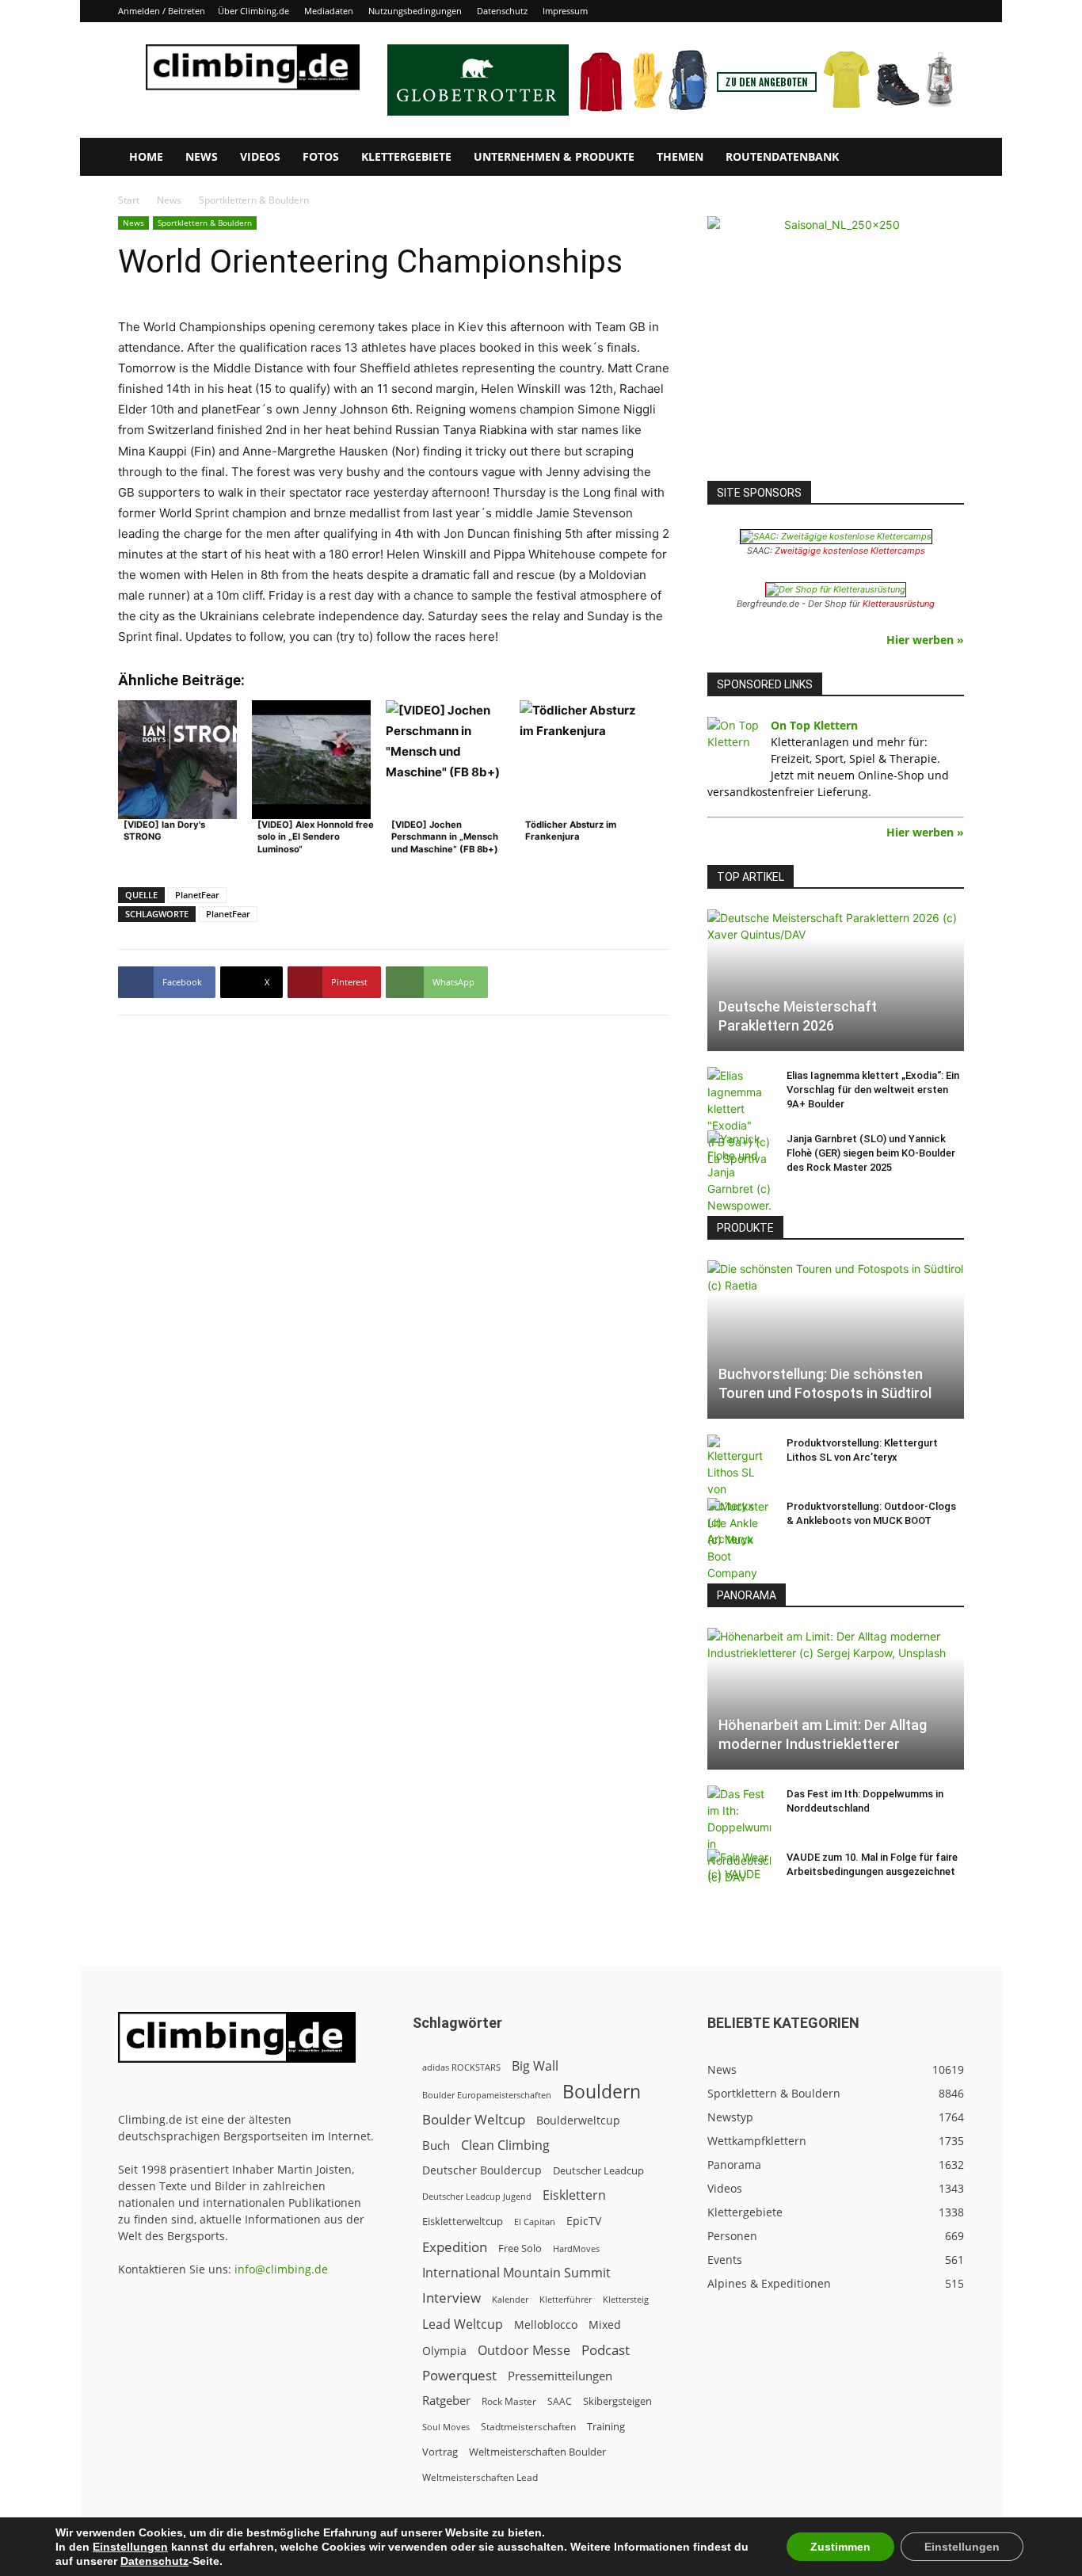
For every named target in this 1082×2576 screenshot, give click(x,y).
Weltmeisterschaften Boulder (537, 2452)
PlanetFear (197, 895)
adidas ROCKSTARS (461, 2067)
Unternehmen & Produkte (554, 156)
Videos (260, 156)
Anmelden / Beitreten (162, 11)
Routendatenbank (782, 156)
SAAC (560, 2401)
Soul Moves (446, 2427)
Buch (436, 2145)
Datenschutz (502, 11)
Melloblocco (546, 2324)
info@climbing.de (281, 2269)
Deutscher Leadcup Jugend (477, 2196)
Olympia (444, 2351)
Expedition (455, 2247)
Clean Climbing (505, 2145)
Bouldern (602, 2092)
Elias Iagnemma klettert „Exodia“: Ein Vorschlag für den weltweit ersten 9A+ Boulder (873, 1090)
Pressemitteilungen (560, 2376)
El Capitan (535, 2222)
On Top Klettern (814, 725)
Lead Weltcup (463, 2324)
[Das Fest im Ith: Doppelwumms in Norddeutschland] (739, 1835)
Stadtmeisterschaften (528, 2427)
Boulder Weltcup (474, 2119)
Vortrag (440, 2452)
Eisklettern (574, 2195)
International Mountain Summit (516, 2273)
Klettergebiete (406, 156)
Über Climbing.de (253, 11)
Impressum (565, 11)
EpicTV (584, 2221)
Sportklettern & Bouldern (205, 223)
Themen (680, 156)
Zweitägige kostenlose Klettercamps (850, 551)
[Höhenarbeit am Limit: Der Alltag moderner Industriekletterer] (836, 1699)
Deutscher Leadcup (598, 2170)
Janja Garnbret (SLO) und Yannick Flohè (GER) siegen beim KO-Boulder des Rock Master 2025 (871, 1153)
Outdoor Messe (524, 2351)
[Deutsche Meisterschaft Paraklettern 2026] (836, 980)
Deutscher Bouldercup (482, 2170)
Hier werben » (925, 640)
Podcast (606, 2350)
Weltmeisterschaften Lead (480, 2477)
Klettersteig (626, 2299)
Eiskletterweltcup (463, 2221)
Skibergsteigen (617, 2401)
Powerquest (459, 2375)
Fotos (321, 156)
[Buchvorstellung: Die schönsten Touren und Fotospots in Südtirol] (836, 1339)
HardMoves (576, 2248)
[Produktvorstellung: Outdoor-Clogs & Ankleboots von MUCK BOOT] (739, 1540)
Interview (451, 2298)
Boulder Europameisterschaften (487, 2095)
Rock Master (509, 2401)
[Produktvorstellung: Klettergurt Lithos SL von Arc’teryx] (739, 1491)
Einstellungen (130, 2547)
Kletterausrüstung (899, 604)
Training (606, 2426)
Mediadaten (329, 11)
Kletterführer (566, 2300)
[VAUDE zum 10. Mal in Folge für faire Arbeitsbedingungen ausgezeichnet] (739, 1873)
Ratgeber (446, 2401)
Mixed (605, 2325)
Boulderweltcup (578, 2121)
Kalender (510, 2299)
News (202, 156)
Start (129, 200)
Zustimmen (840, 2547)
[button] (945, 158)
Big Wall (535, 2066)
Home (146, 156)
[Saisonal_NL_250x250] (836, 345)
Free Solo (520, 2248)
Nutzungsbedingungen (415, 11)
